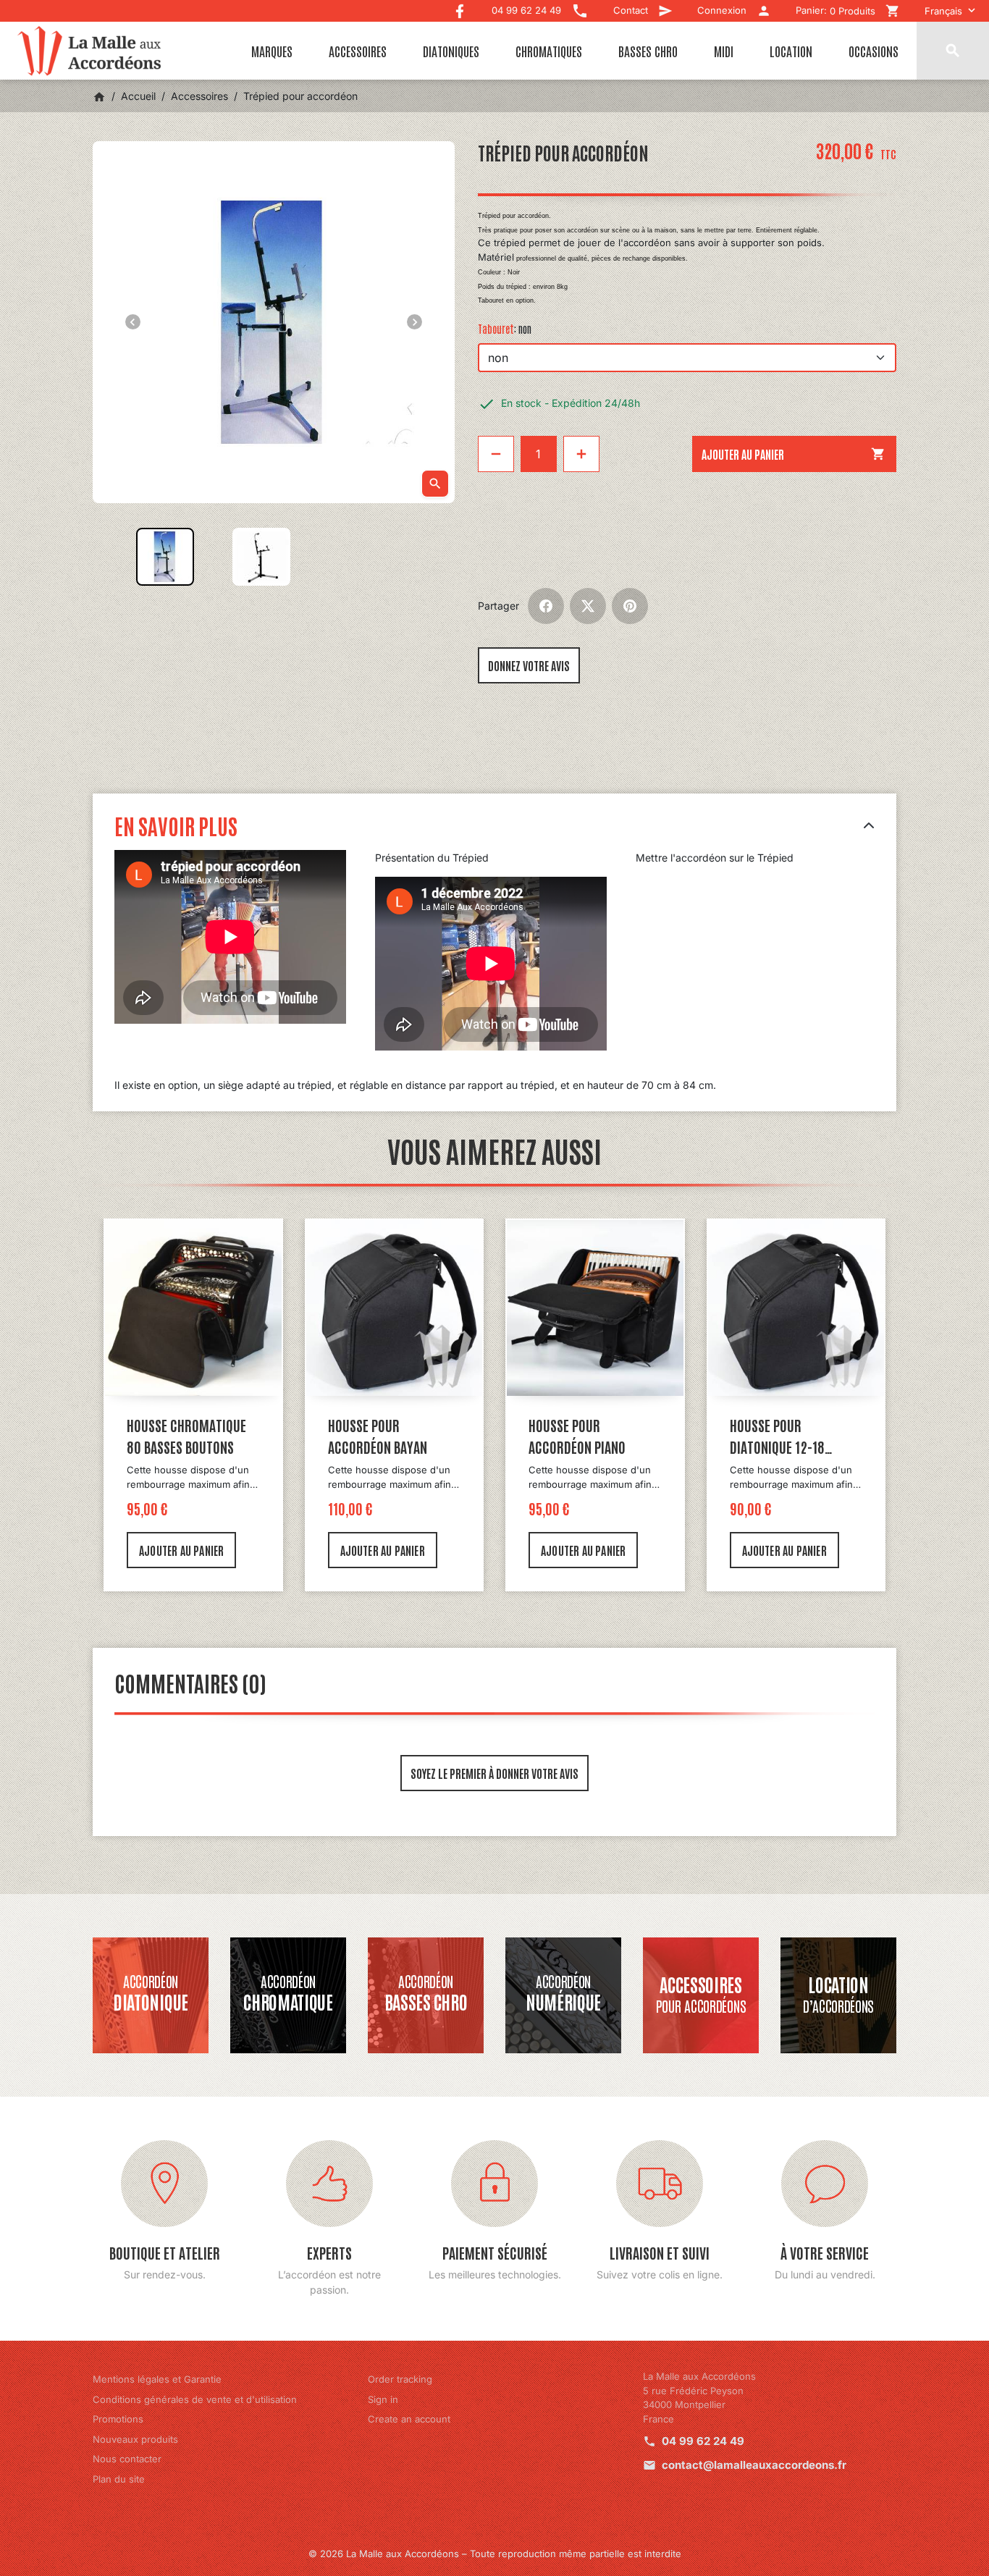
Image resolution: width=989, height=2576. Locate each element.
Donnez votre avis (529, 665)
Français (943, 11)
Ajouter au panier (794, 454)
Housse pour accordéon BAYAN (378, 1436)
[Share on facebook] (546, 606)
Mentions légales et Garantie (157, 2379)
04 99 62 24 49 (703, 2441)
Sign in (383, 2399)
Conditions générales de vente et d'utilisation (195, 2399)
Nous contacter (127, 2459)
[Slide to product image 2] (261, 557)
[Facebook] (460, 8)
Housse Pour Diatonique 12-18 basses (777, 1436)
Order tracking (400, 2379)
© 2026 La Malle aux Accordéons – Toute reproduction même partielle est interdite (495, 2554)
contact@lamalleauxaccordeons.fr (754, 2465)
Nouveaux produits (135, 2439)
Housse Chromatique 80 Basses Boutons (186, 1436)
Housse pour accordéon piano (577, 1436)
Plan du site (119, 2479)
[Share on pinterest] (630, 606)
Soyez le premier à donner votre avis (494, 1773)
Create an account (409, 2419)
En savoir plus (176, 825)
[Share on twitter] (588, 606)
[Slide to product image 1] (165, 557)
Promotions (118, 2419)
